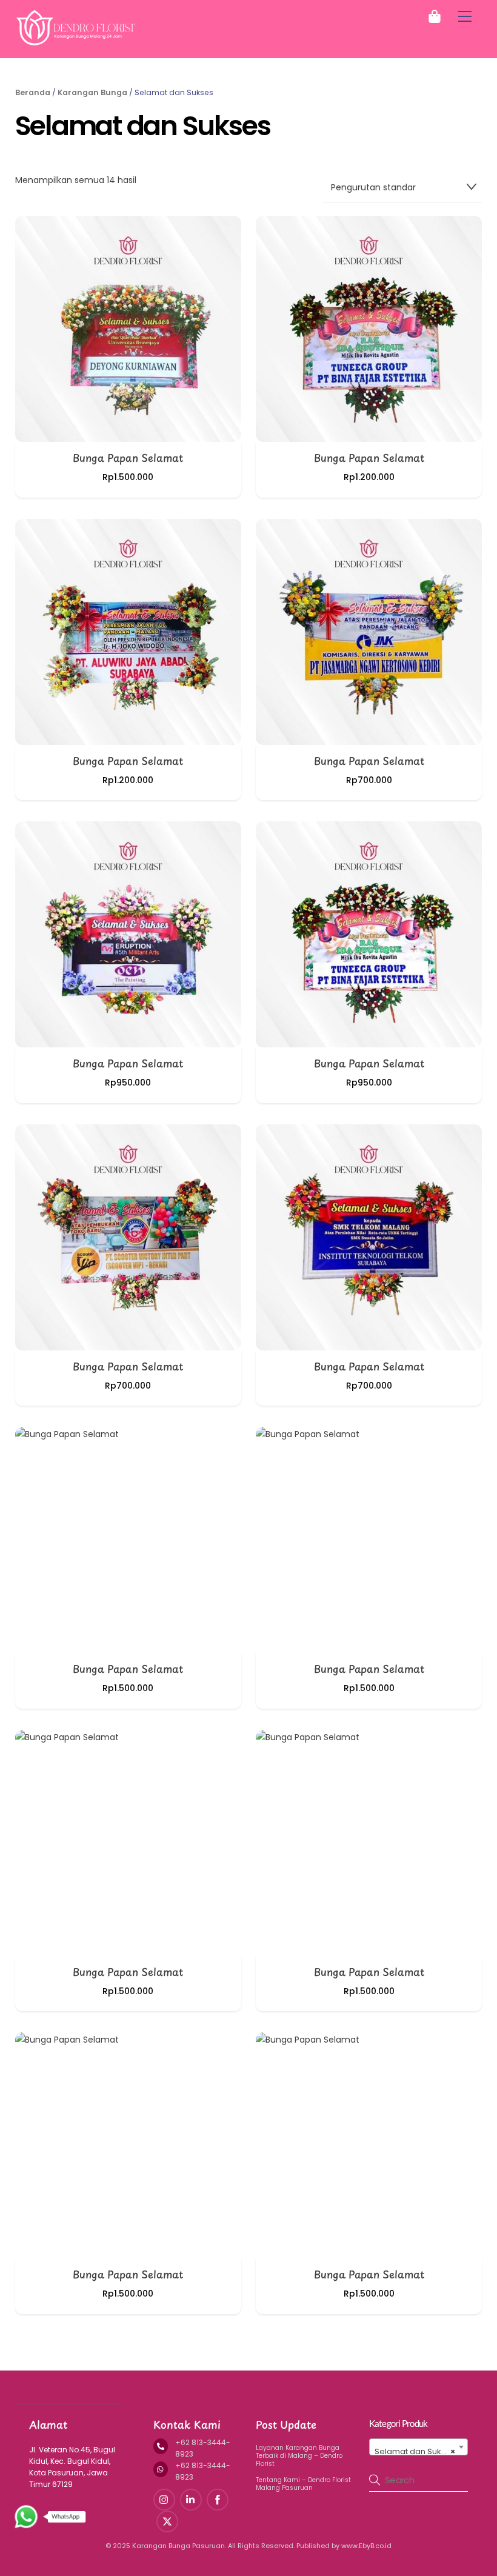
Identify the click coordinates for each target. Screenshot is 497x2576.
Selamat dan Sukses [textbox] (415, 2451)
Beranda (33, 92)
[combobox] (419, 2447)
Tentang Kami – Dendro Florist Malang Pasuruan (303, 2484)
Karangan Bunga (92, 92)
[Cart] (435, 16)
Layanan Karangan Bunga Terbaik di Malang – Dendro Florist (299, 2456)
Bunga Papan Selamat (128, 458)
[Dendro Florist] (76, 42)
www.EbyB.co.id (366, 2546)
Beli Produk (128, 326)
